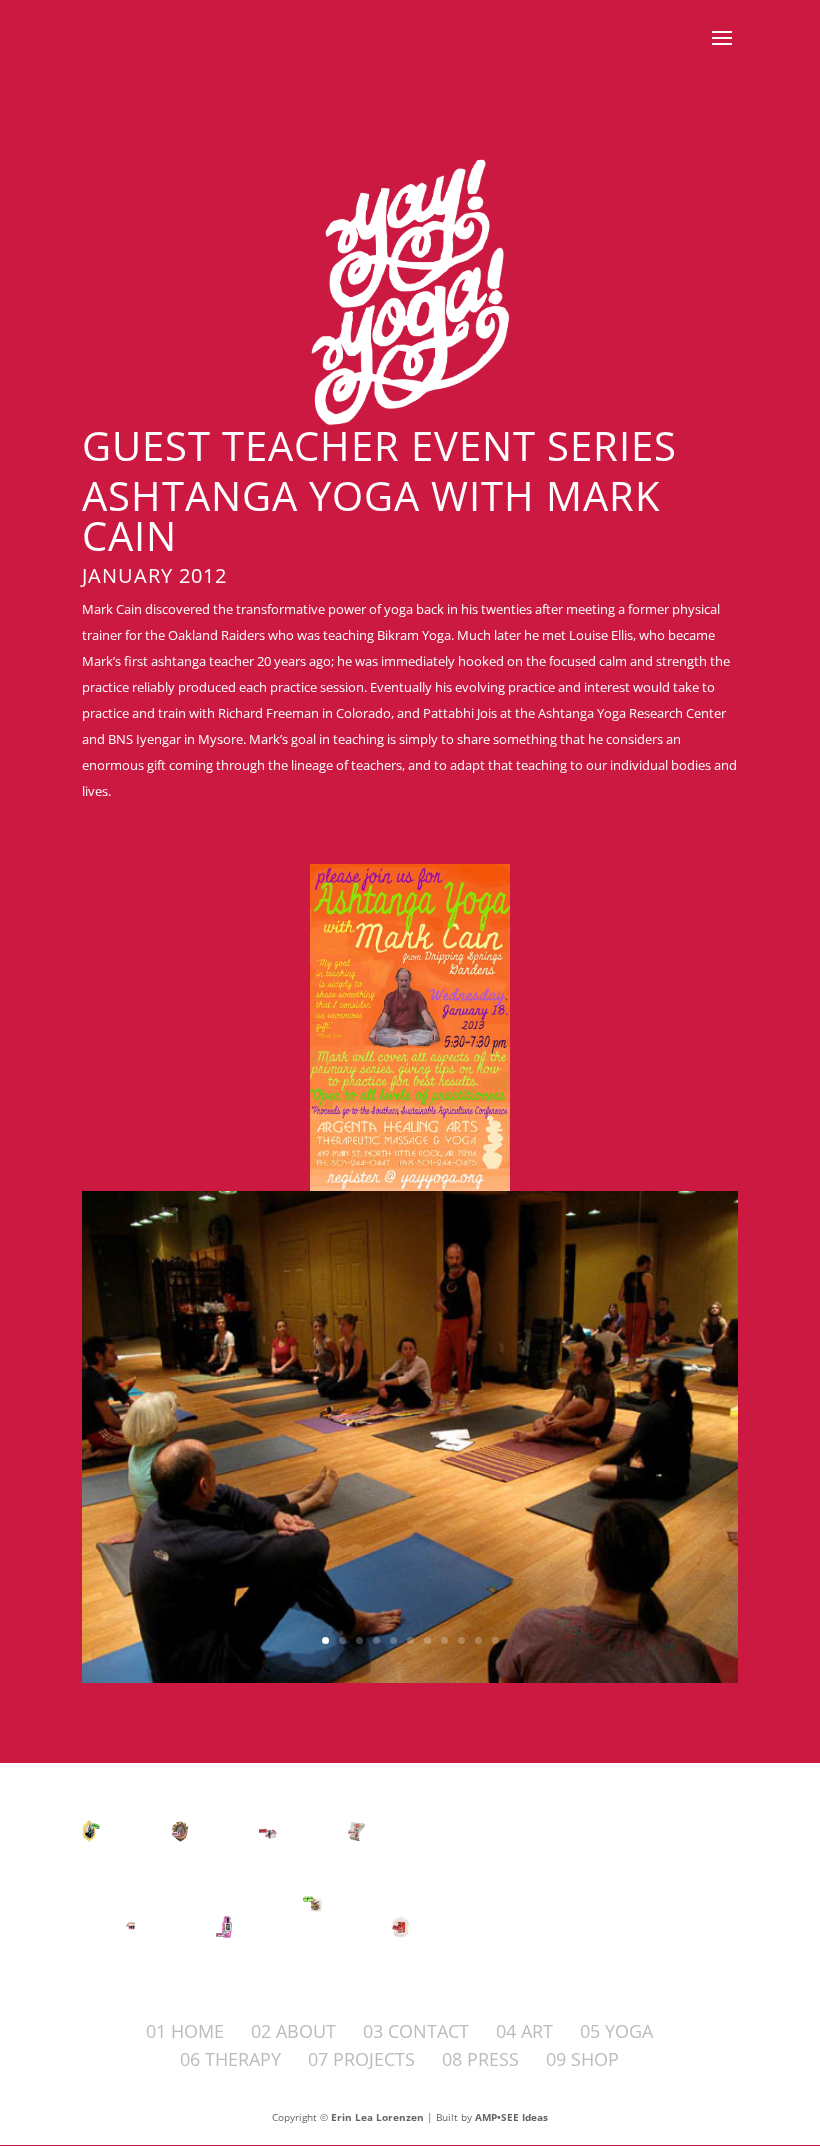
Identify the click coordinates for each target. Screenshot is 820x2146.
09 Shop (582, 2059)
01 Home (185, 2031)
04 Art (524, 2031)
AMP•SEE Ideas (511, 2117)
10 (478, 1640)
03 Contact (416, 2031)
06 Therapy (230, 2059)
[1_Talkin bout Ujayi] (410, 1678)
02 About (293, 2031)
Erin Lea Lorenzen (377, 2117)
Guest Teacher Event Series (379, 445)
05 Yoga (616, 2031)
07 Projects (361, 2059)
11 (495, 1640)
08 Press (480, 2059)
